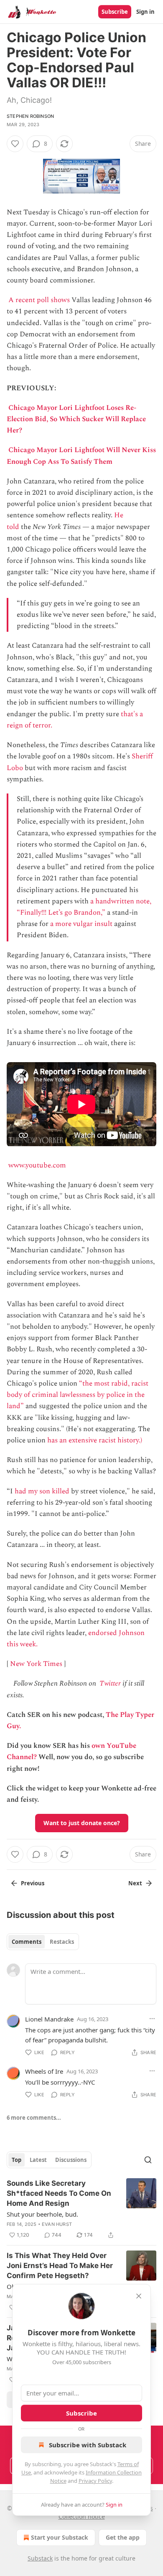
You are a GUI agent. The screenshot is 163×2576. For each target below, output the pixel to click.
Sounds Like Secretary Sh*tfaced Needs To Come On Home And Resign (59, 2193)
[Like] (15, 144)
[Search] (148, 2160)
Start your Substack (60, 2537)
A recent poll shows (39, 300)
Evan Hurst (57, 2224)
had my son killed (42, 1491)
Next (135, 1883)
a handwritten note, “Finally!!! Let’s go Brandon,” (84, 907)
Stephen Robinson (30, 116)
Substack (40, 2558)
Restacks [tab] (62, 1942)
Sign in (145, 12)
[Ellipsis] (152, 2019)
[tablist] (43, 1942)
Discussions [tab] (71, 2160)
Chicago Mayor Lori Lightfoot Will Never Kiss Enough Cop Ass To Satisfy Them (81, 456)
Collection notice (82, 2516)
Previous (33, 1883)
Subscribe (115, 12)
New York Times (36, 1664)
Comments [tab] (27, 1942)
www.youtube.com (37, 1165)
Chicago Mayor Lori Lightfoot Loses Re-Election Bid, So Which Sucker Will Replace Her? (76, 419)
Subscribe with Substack (88, 2445)
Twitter (110, 1683)
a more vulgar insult (81, 924)
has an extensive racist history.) (95, 1440)
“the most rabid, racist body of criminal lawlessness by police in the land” (78, 1395)
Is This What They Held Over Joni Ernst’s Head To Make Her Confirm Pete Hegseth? (60, 2266)
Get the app (123, 2537)
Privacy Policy (95, 2481)
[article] (81, 2209)
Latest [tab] (38, 2160)
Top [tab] (17, 2160)
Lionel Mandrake (49, 2019)
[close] (139, 2296)
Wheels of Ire (44, 2071)
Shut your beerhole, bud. (42, 2214)
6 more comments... (34, 2118)
